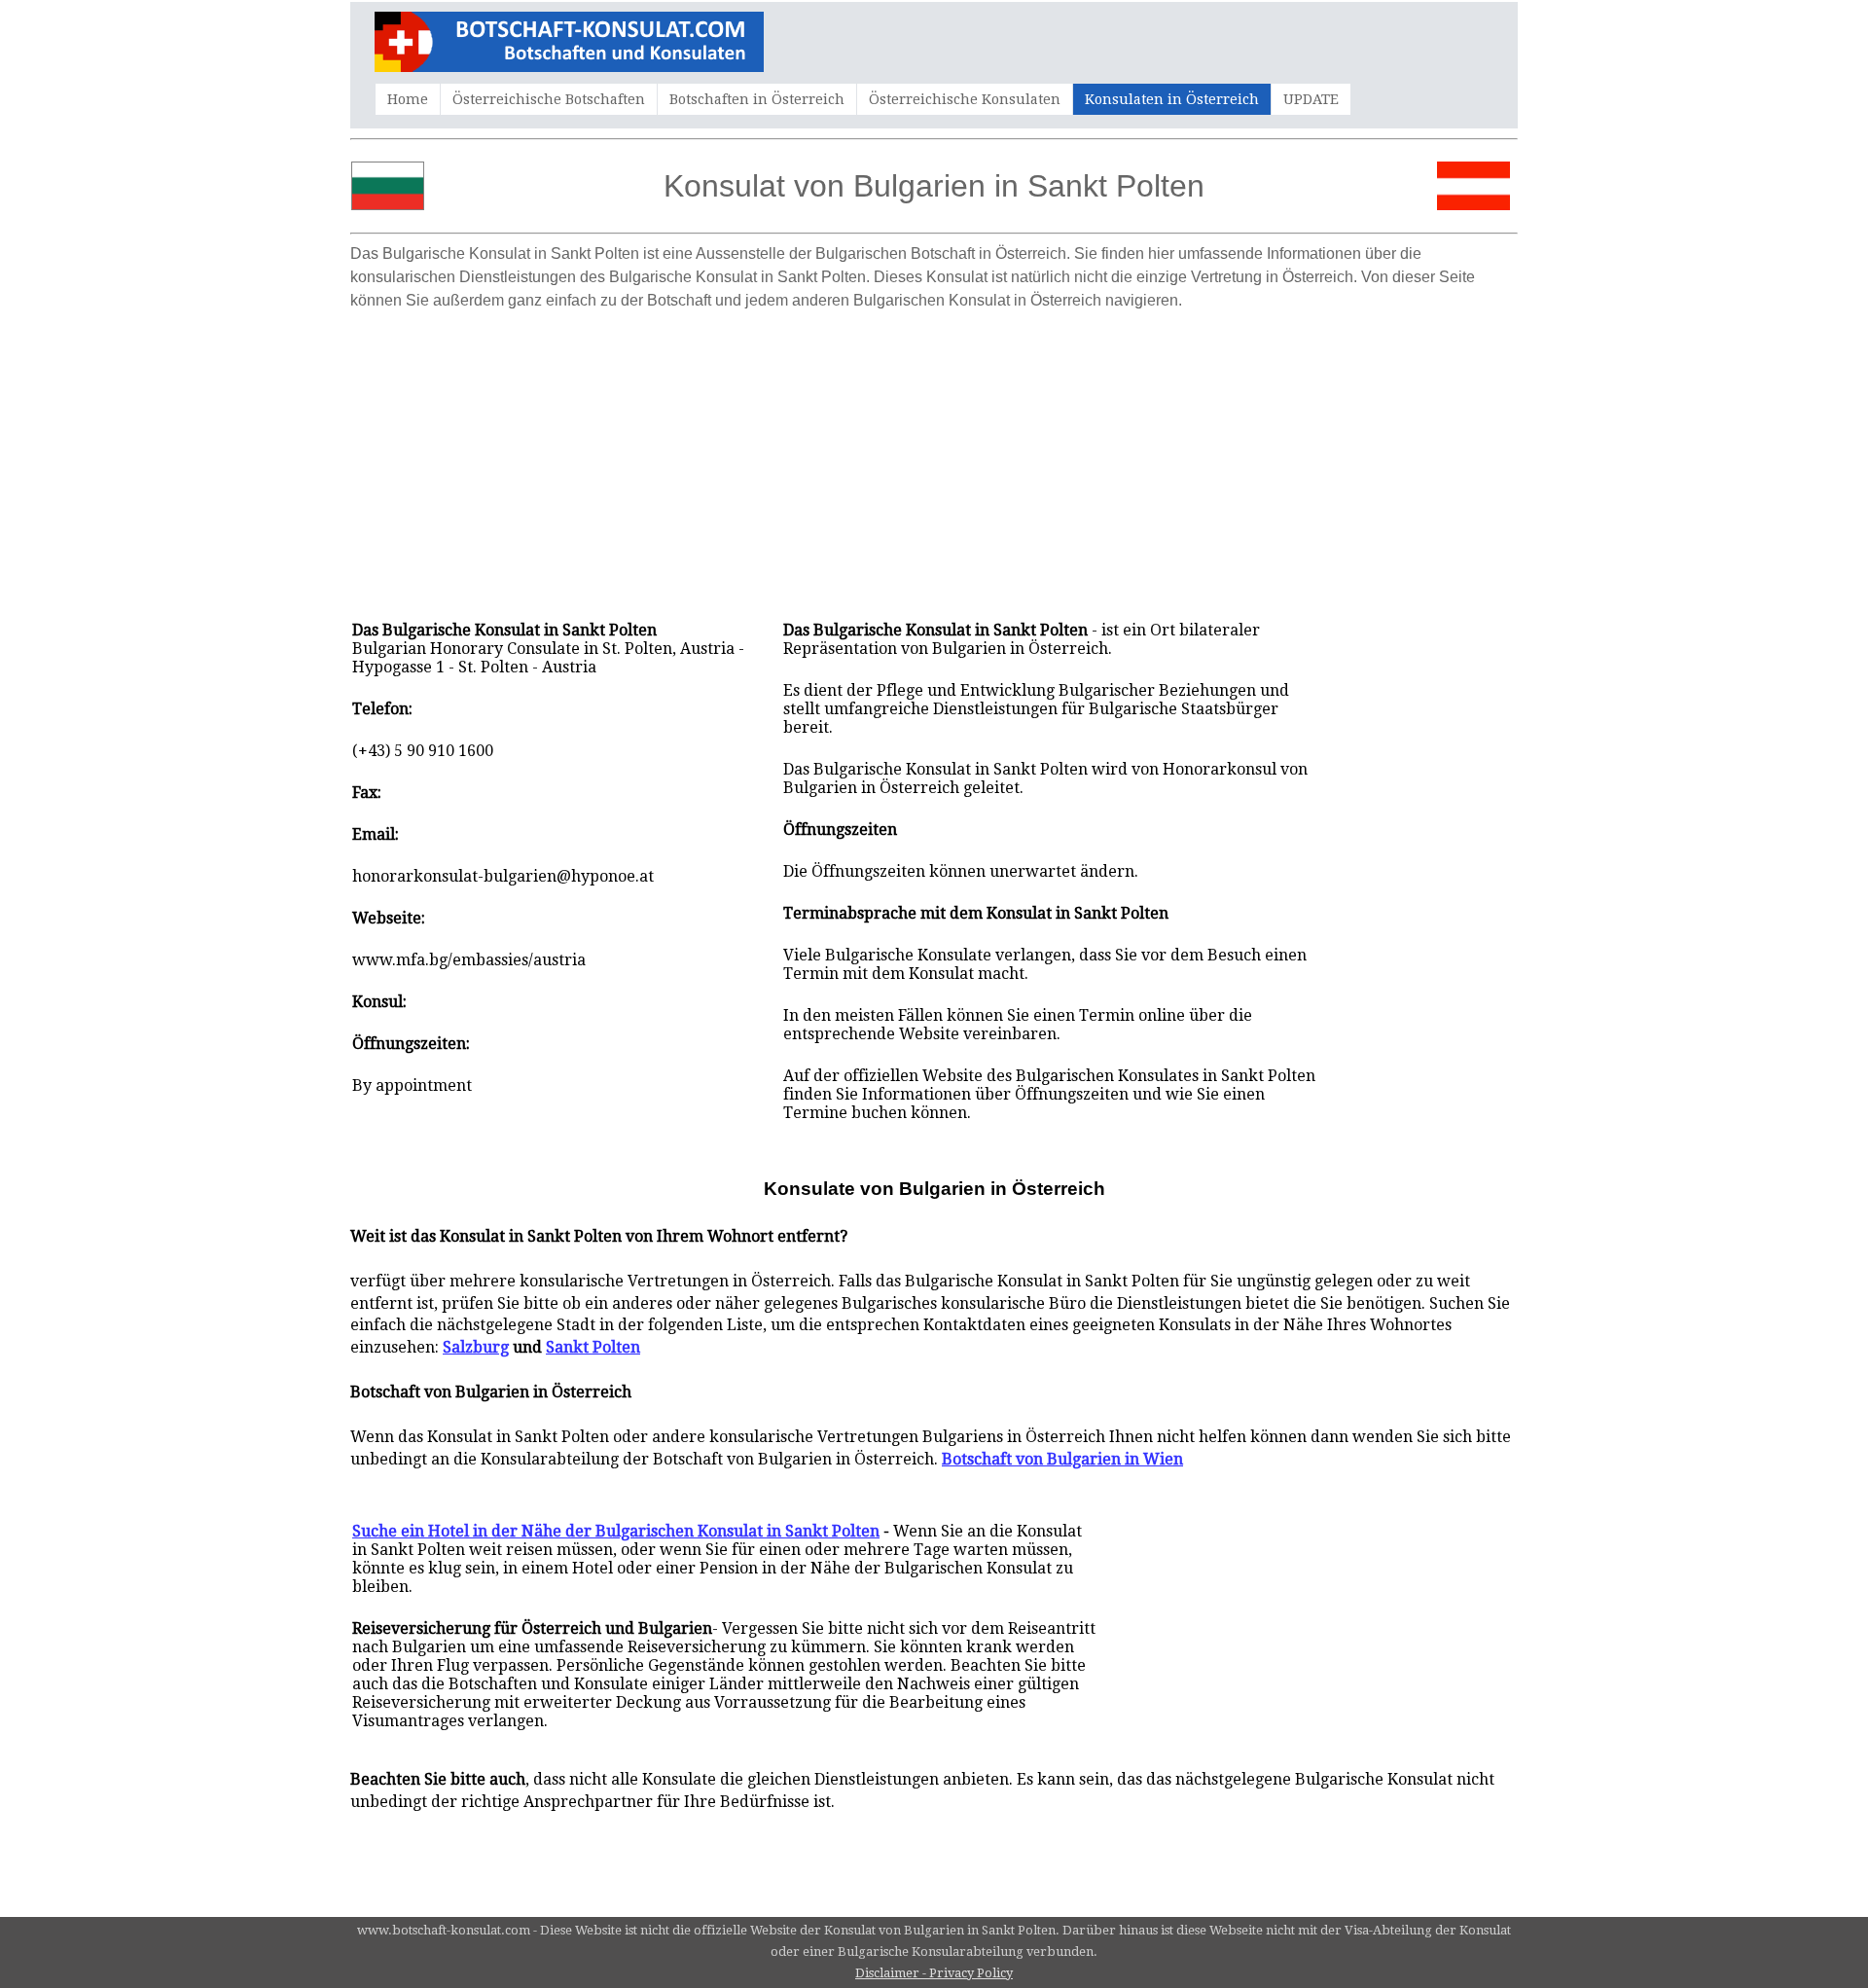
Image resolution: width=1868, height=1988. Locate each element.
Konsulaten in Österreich (1172, 99)
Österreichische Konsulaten (965, 99)
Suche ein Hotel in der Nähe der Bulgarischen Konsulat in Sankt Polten (616, 1531)
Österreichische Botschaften (549, 99)
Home (408, 99)
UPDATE (1311, 99)
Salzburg (476, 1347)
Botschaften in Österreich (757, 99)
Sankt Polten (593, 1347)
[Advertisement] (934, 455)
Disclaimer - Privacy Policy (934, 1973)
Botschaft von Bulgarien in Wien (1062, 1459)
